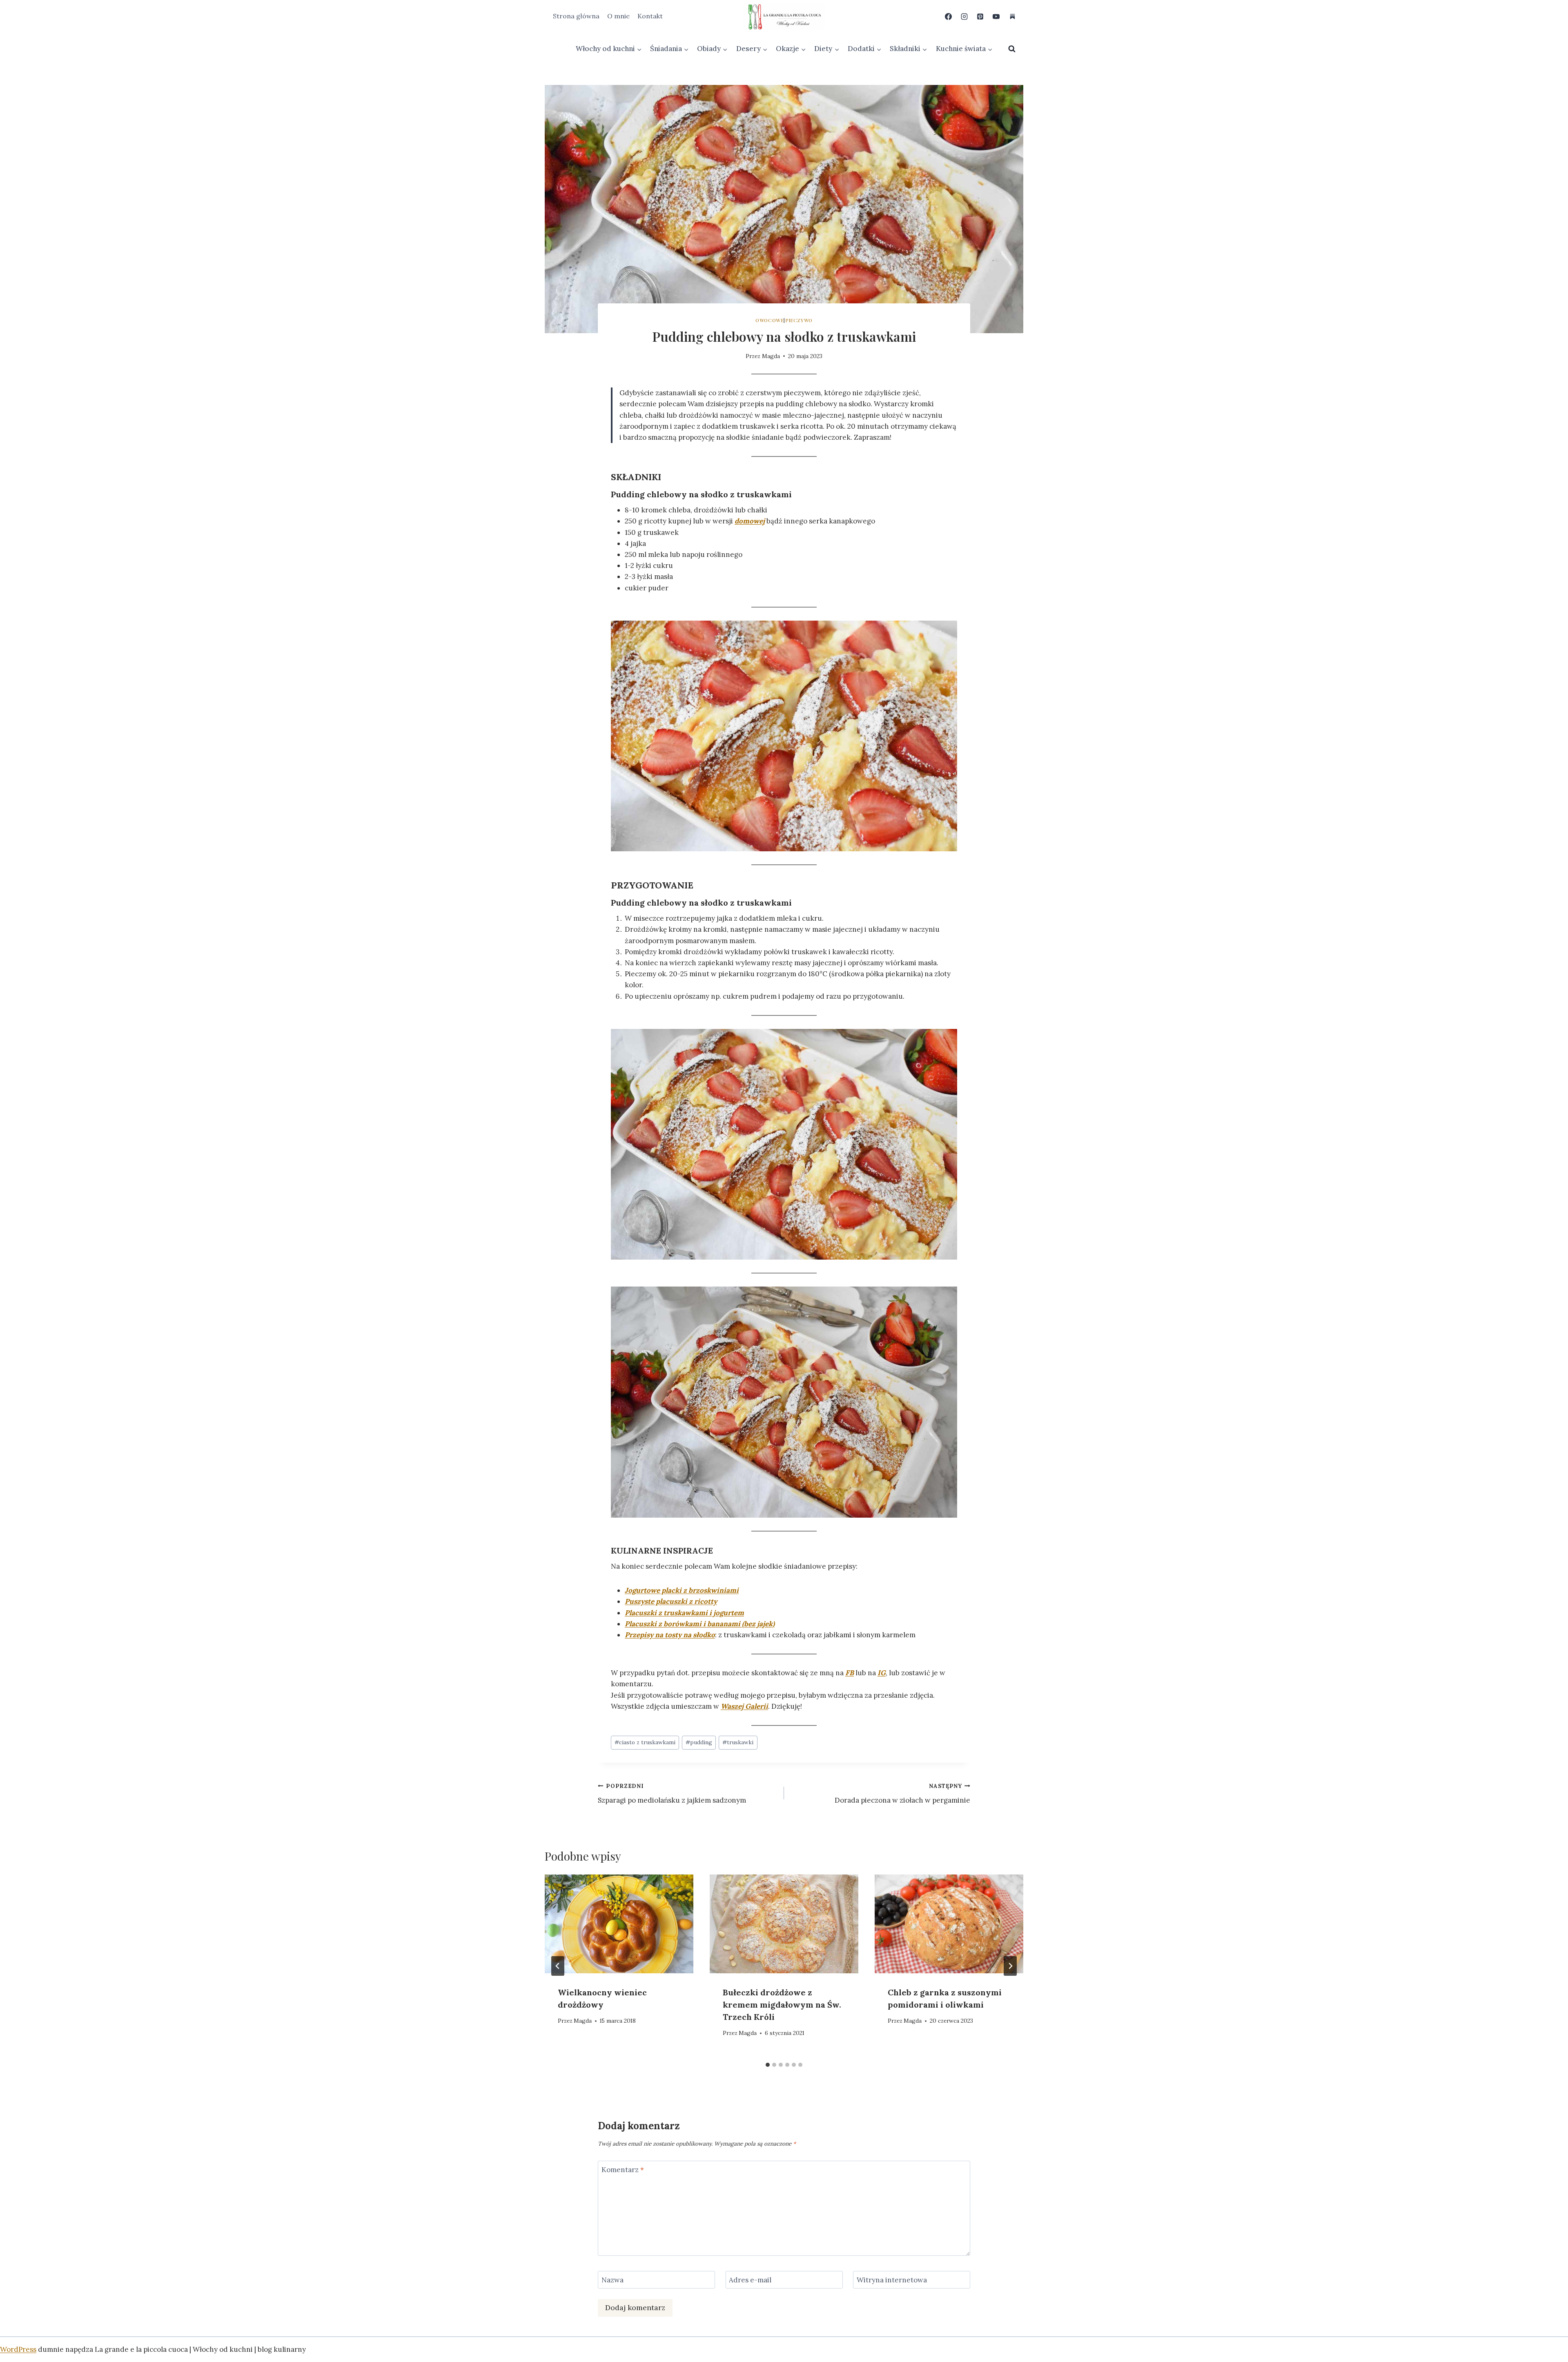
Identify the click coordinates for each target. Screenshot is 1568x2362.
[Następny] (1010, 1966)
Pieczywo (799, 320)
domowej (750, 521)
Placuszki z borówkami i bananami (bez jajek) (700, 1624)
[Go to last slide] (558, 1966)
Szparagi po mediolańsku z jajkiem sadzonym (672, 1793)
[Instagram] (964, 16)
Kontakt (650, 16)
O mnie (618, 16)
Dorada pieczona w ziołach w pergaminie (902, 1793)
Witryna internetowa (892, 2280)
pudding (699, 1742)
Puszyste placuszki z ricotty (671, 1601)
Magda (771, 356)
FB (850, 1673)
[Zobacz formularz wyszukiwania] (1012, 49)
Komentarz (623, 2170)
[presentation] (619, 1924)
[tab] (768, 2065)
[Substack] (1012, 16)
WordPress (18, 2349)
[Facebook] (949, 16)
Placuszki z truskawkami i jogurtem (684, 1613)
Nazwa (612, 2280)
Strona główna (576, 16)
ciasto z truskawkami (645, 1742)
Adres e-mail (750, 2280)
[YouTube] (996, 16)
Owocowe (770, 320)
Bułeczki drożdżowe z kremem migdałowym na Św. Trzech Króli (782, 2005)
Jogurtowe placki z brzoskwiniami (682, 1590)
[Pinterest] (980, 16)
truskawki (738, 1742)
